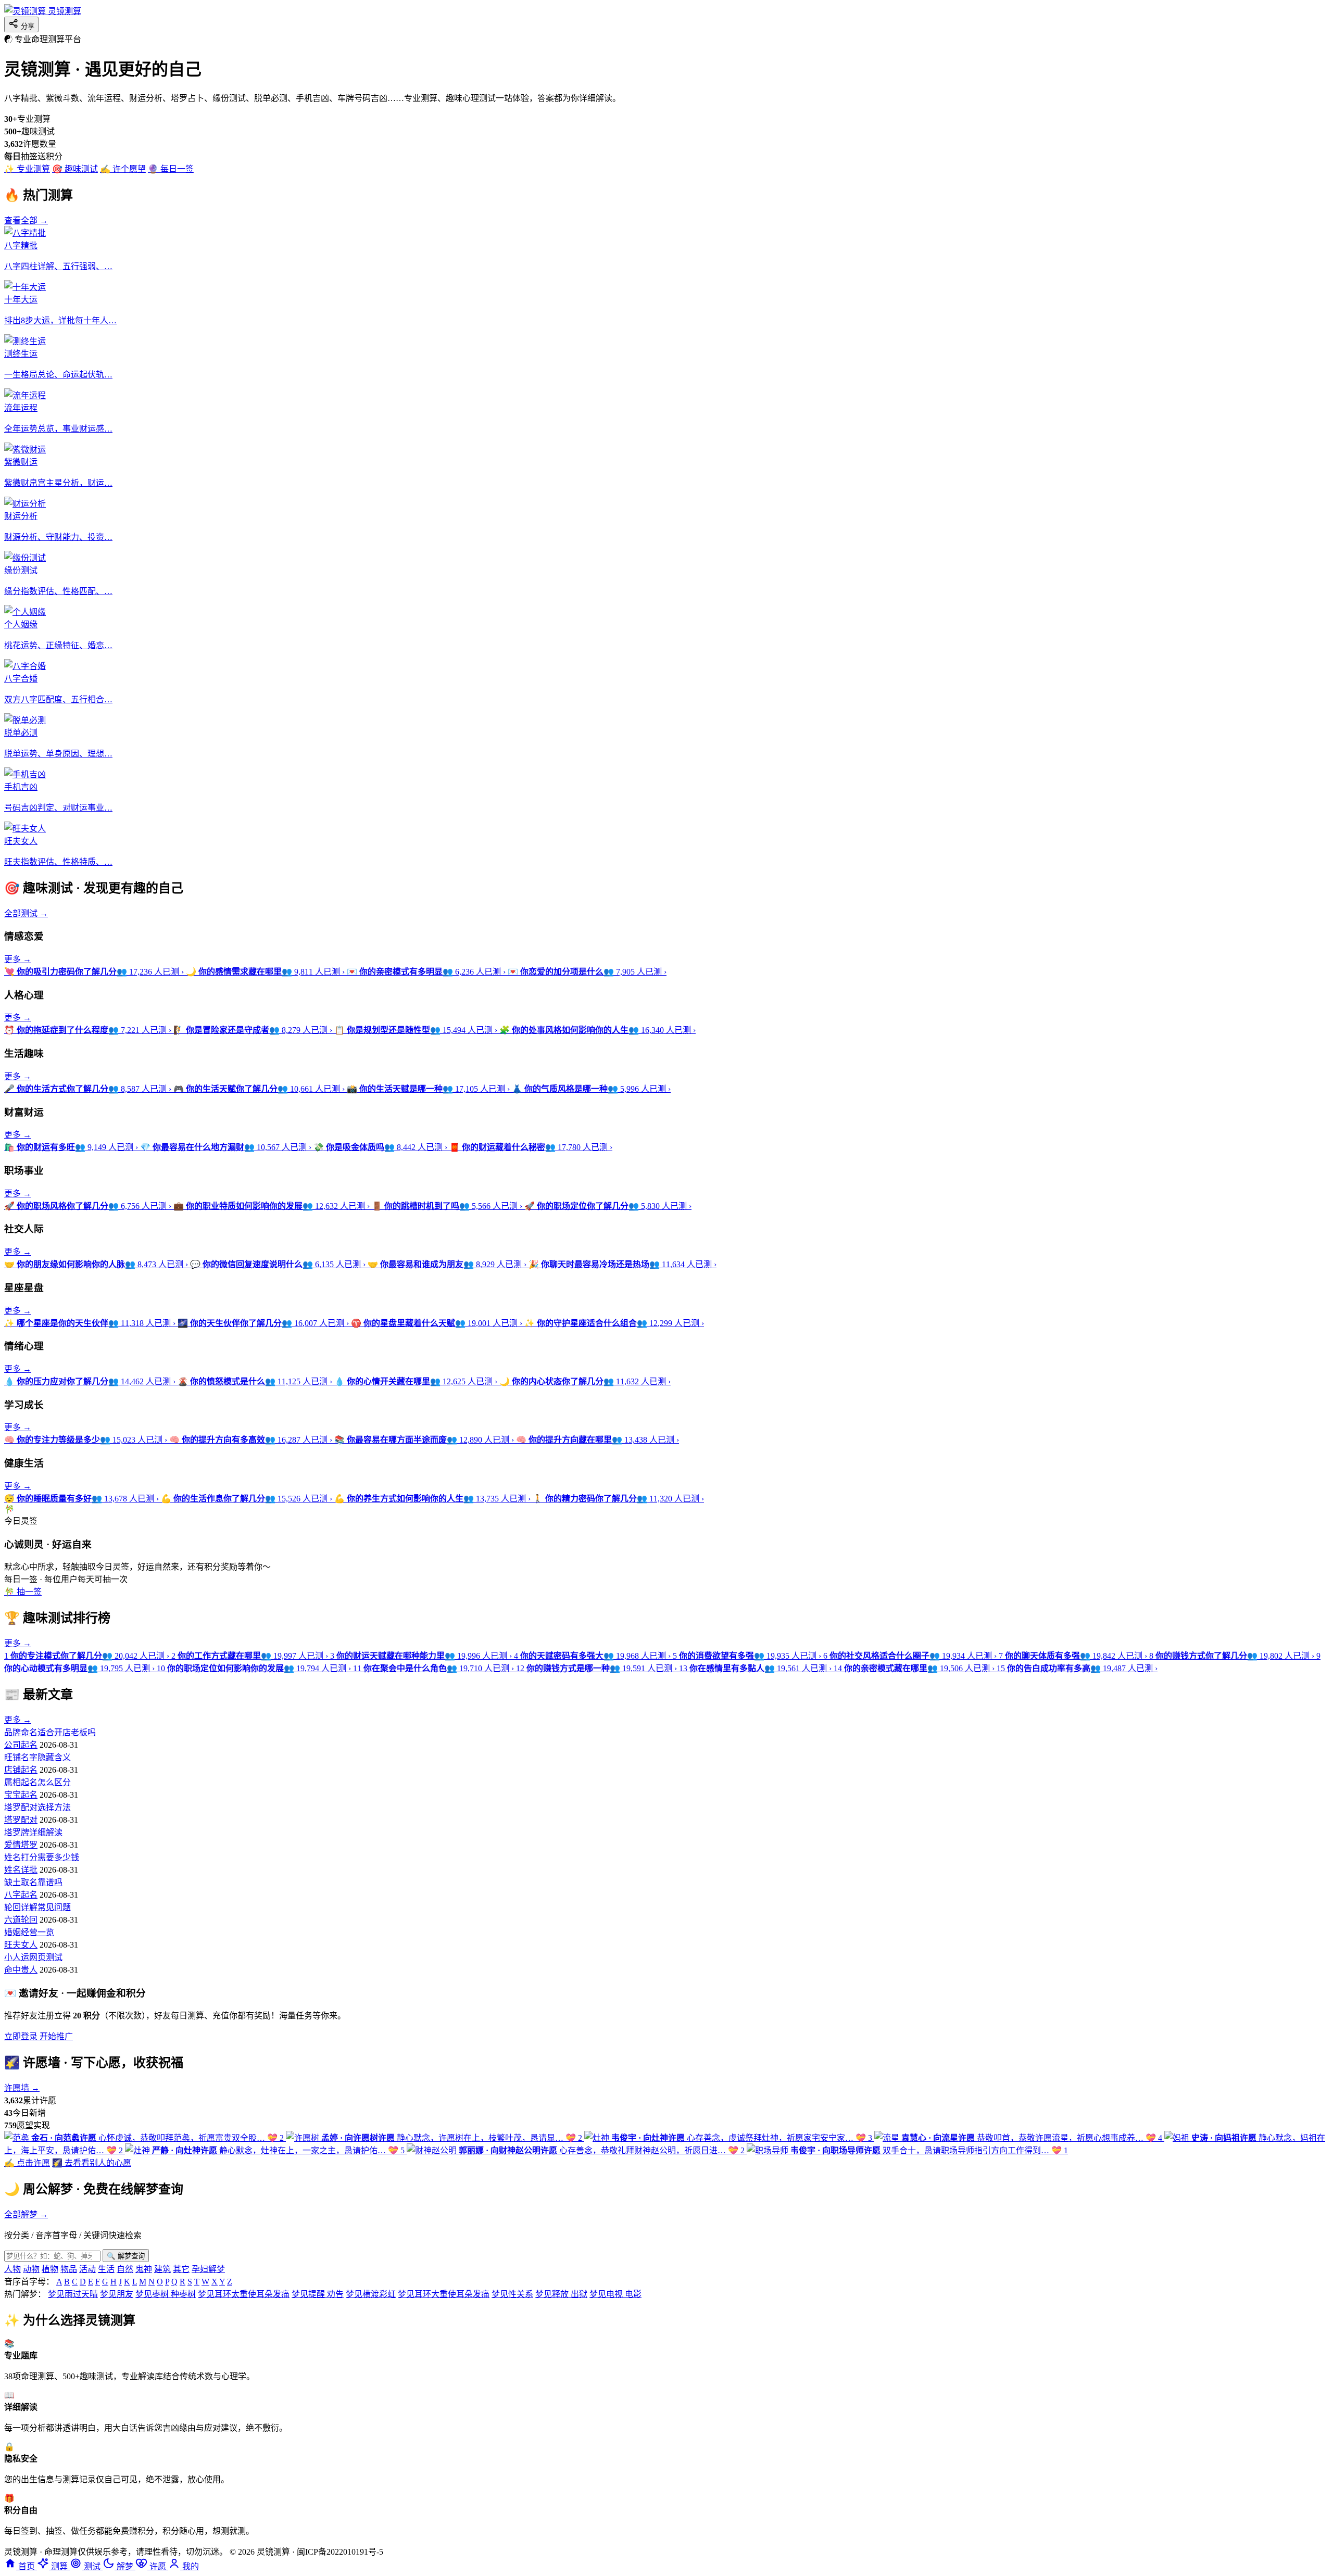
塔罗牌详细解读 (33, 1832)
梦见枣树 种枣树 (166, 2294)
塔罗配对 (21, 1820)
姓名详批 (21, 1870)
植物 (50, 2269)
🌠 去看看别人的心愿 (92, 2163)
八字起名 (21, 1895)
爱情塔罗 (21, 1845)
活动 (87, 2269)
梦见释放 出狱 (561, 2294)
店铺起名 (21, 1770)
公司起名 (21, 1745)
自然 (125, 2269)
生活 (106, 2269)
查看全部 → (26, 220)
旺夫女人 (21, 1945)
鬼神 (144, 2269)
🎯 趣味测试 (75, 169)
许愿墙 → (22, 2088)
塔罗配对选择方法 (37, 1807)
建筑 (162, 2269)
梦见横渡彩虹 (371, 2294)
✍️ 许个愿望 (123, 169)
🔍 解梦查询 (126, 2256)
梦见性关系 (512, 2294)
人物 (12, 2269)
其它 (181, 2269)
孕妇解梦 (208, 2269)
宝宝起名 (21, 1795)
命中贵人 (21, 1970)
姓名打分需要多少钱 (42, 1857)
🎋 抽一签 (23, 1592)
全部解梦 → (26, 2214)
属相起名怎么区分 (37, 1782)
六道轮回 (21, 1920)
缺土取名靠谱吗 (33, 1882)
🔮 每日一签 (171, 169)
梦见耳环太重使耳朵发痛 (244, 2294)
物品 (69, 2269)
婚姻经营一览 (29, 1932)
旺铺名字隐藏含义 (37, 1757)
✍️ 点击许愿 (27, 2163)
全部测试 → (26, 913)
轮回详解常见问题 (37, 1907)
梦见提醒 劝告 (318, 2294)
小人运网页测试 (33, 1957)
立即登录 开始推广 (39, 2036)
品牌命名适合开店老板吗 (50, 1732)
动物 (31, 2269)
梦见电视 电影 (615, 2294)
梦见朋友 (117, 2294)
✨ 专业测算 (27, 169)
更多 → (18, 959)
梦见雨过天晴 (73, 2294)
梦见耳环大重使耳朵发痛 (444, 2294)
